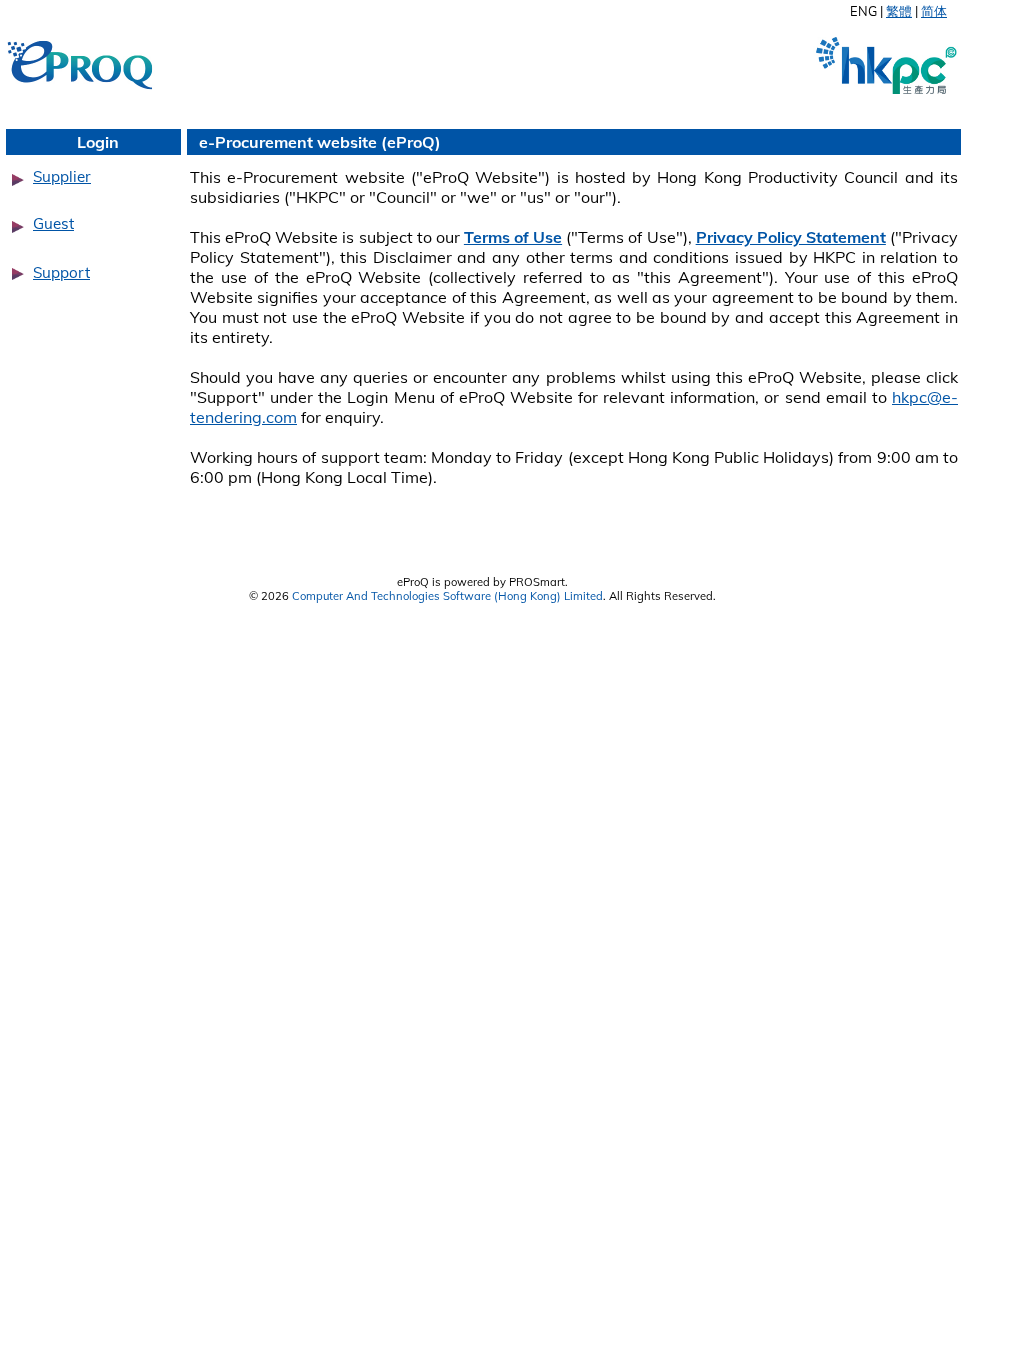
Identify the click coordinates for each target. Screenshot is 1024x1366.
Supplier (62, 176)
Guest (53, 223)
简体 (934, 11)
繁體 (899, 11)
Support (61, 272)
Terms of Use (513, 237)
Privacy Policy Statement (791, 237)
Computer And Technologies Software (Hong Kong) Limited (447, 596)
